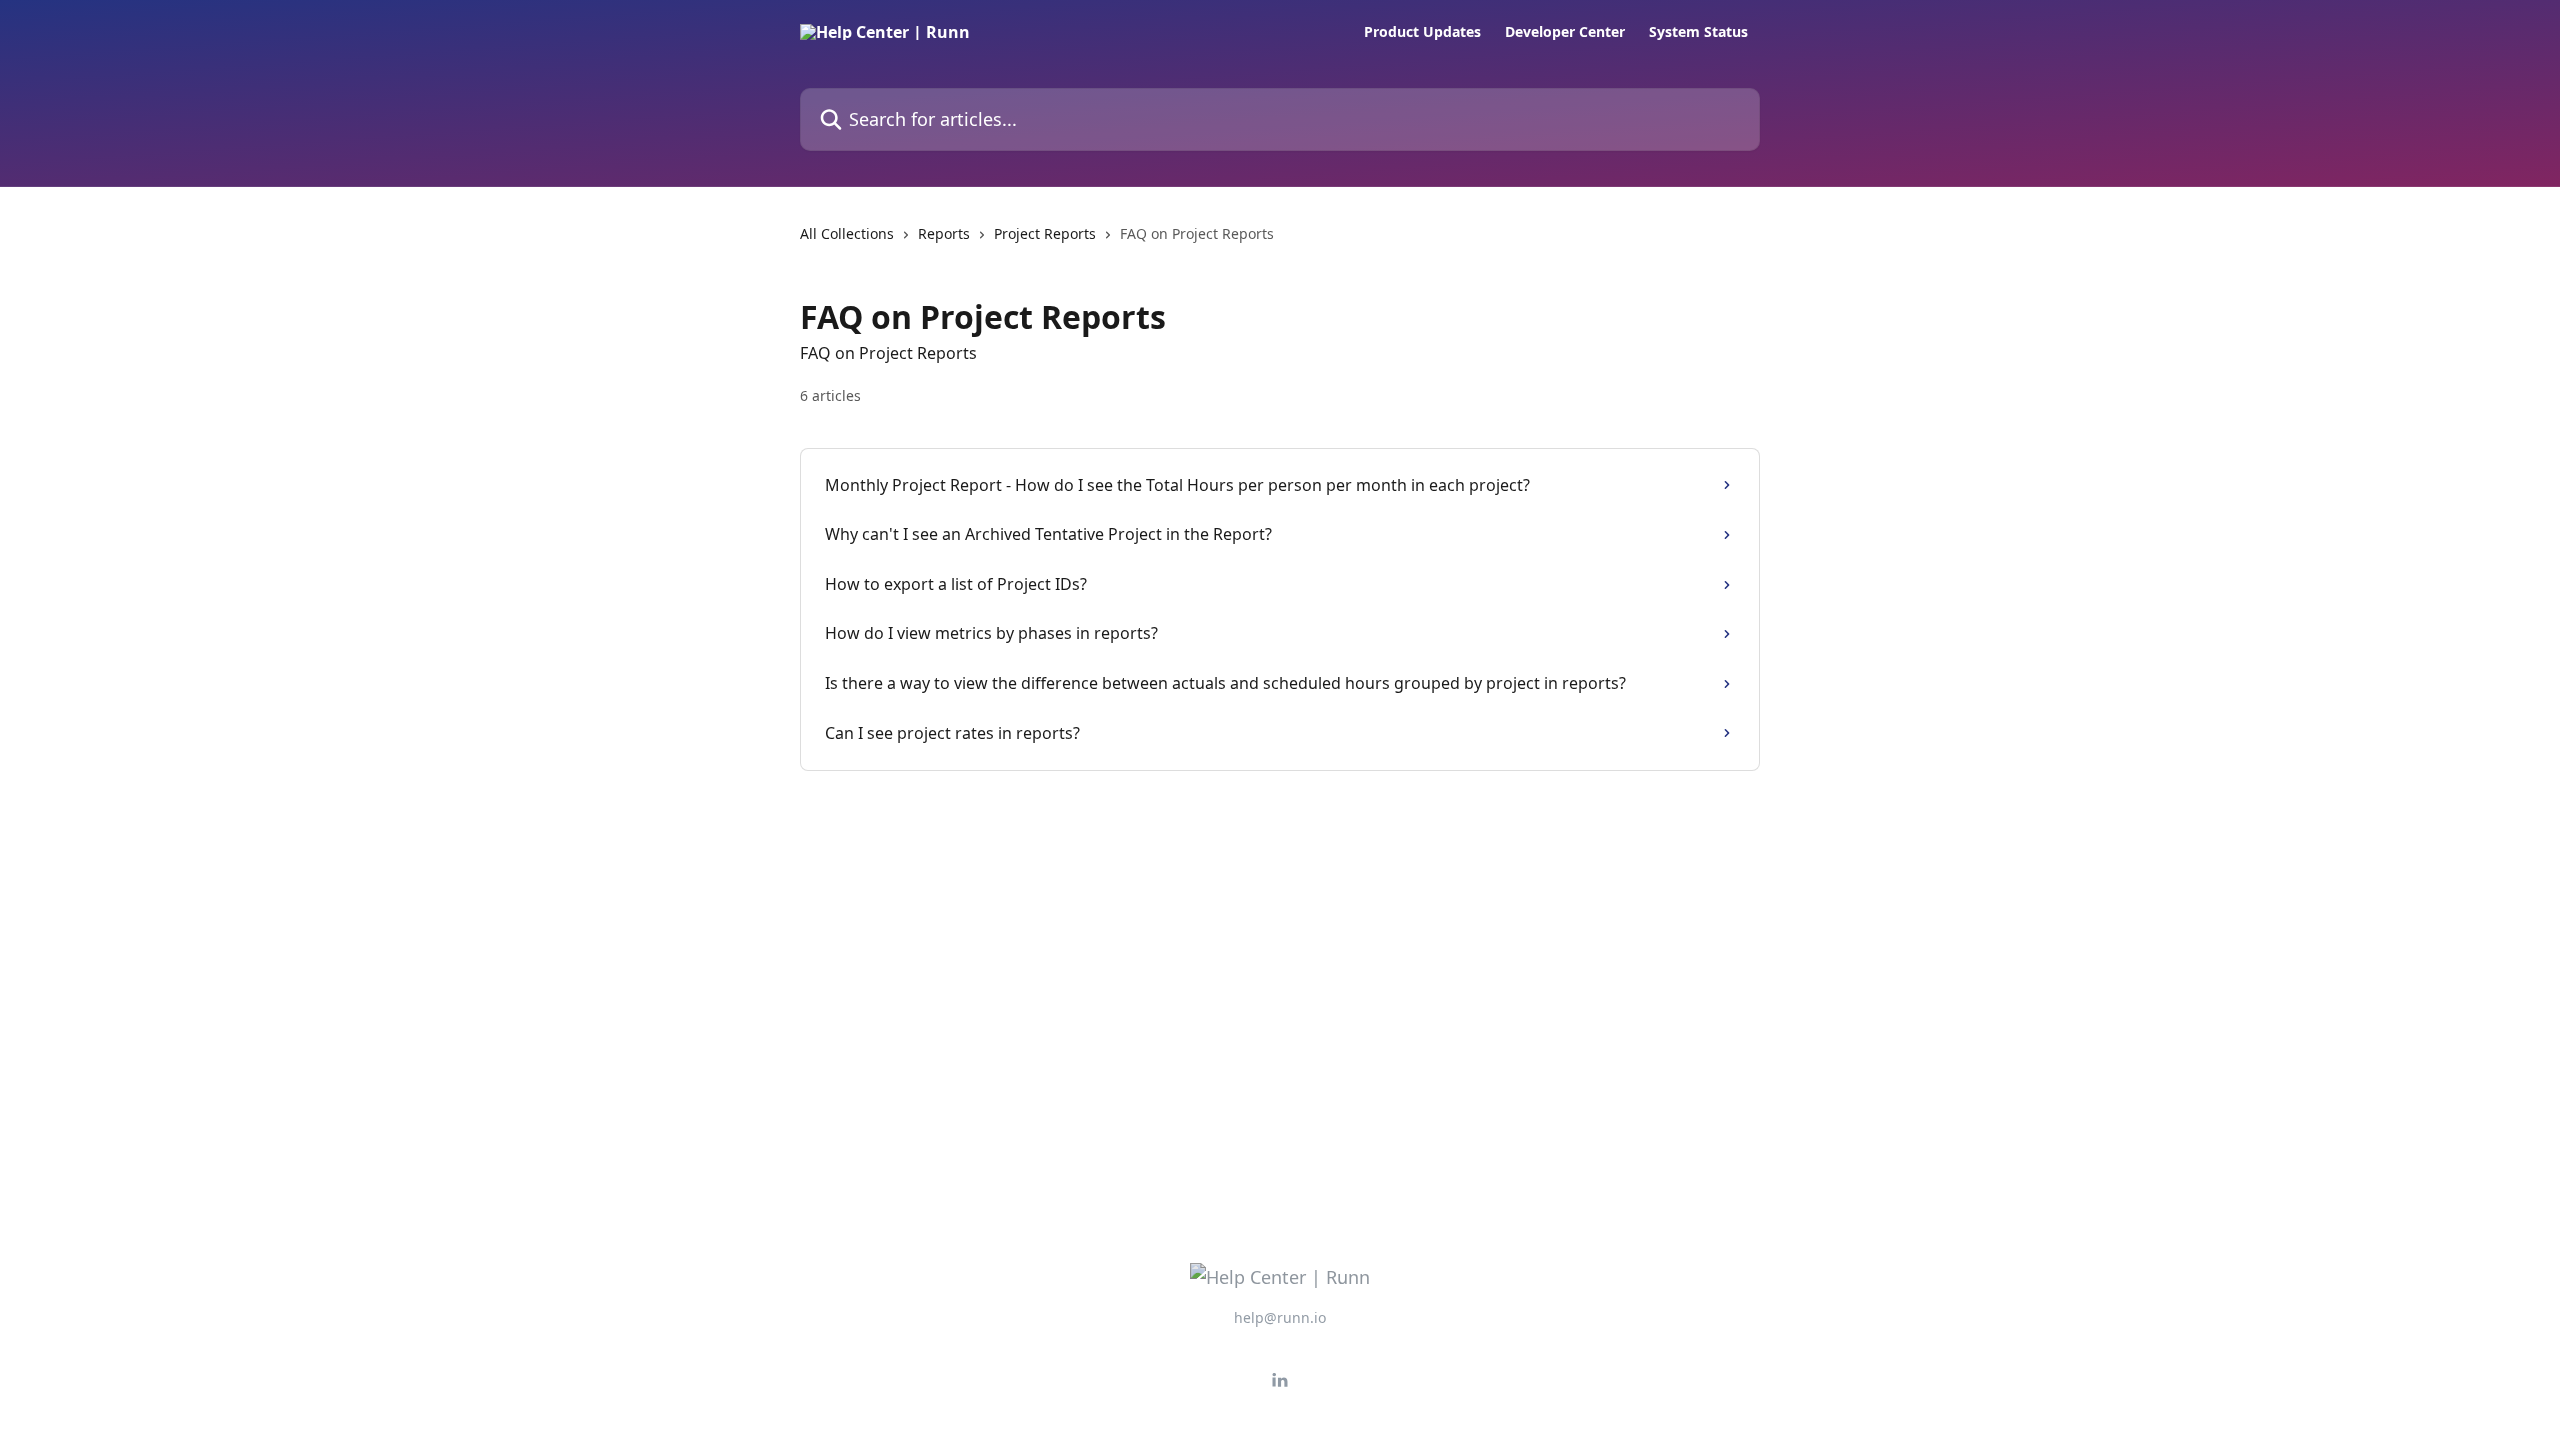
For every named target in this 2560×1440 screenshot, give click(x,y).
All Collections (847, 233)
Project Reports (1045, 233)
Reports (944, 233)
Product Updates (1422, 32)
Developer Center (1565, 32)
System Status (1698, 32)
